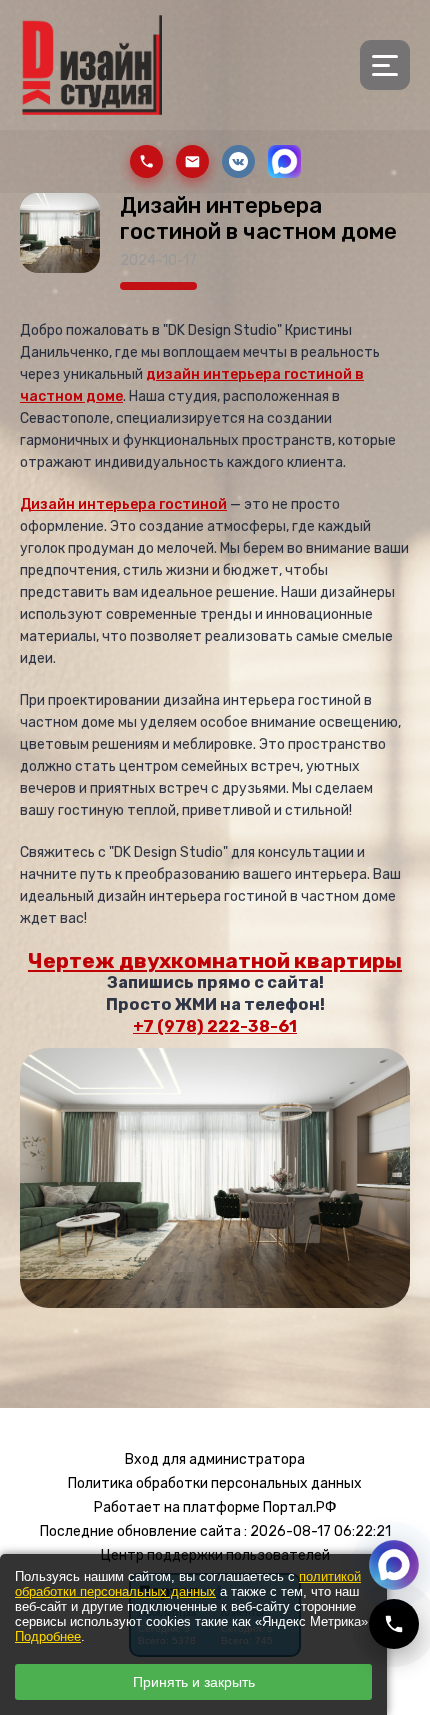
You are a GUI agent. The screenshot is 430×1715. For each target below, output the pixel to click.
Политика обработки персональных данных (215, 1483)
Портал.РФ (300, 1507)
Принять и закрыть (194, 1682)
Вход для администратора (215, 1459)
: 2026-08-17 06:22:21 (317, 1531)
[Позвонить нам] (394, 1624)
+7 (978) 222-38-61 (215, 1026)
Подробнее (48, 1636)
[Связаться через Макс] (394, 1565)
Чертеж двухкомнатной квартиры (215, 960)
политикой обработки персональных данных (188, 1584)
